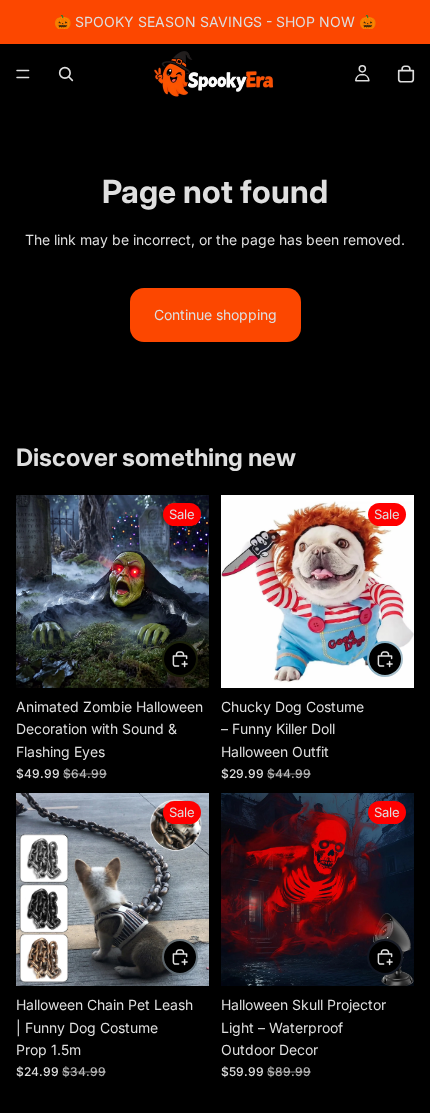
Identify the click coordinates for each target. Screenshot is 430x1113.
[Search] (66, 74)
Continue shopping (215, 314)
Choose (197, 956)
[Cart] (406, 74)
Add (197, 657)
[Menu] (23, 74)
